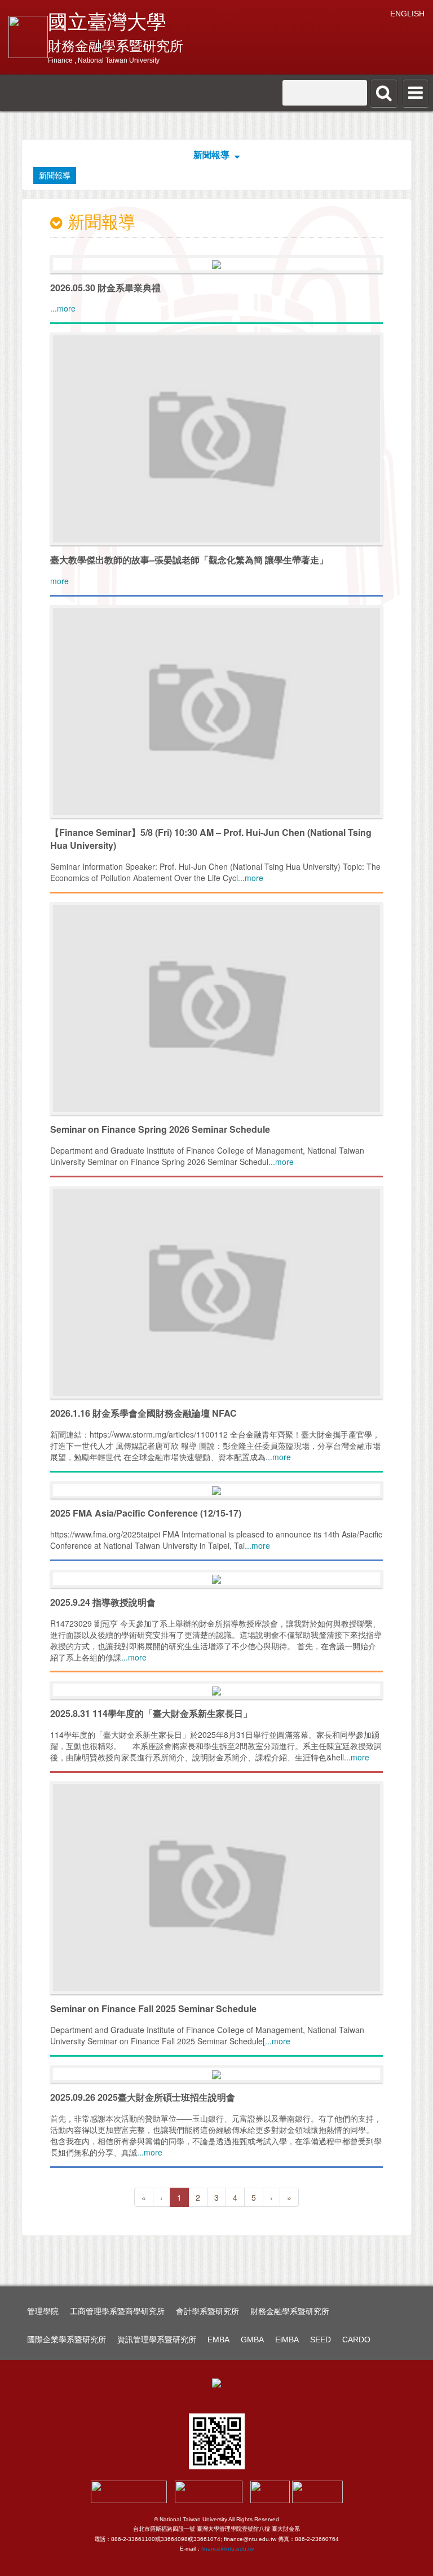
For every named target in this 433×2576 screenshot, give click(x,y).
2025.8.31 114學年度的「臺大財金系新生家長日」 (151, 1713)
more (59, 581)
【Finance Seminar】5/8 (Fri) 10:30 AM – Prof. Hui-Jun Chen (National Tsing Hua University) (211, 839)
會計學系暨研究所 (207, 2311)
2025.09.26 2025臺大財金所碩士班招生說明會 (143, 2097)
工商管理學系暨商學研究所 (117, 2311)
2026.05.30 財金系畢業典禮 (105, 288)
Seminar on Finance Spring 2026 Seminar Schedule (160, 1129)
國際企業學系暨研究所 (67, 2340)
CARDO (356, 2340)
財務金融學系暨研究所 (290, 2311)
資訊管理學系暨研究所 (157, 2340)
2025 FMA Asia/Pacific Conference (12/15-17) (146, 1513)
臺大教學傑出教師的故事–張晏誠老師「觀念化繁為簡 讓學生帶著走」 (189, 560)
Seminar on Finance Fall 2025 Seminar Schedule (153, 2008)
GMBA (252, 2340)
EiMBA (287, 2340)
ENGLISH (407, 14)
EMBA (218, 2340)
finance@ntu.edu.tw (227, 2549)
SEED (321, 2340)
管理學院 (43, 2311)
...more (63, 308)
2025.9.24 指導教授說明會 (103, 1602)
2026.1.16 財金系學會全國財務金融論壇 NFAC (143, 1413)
